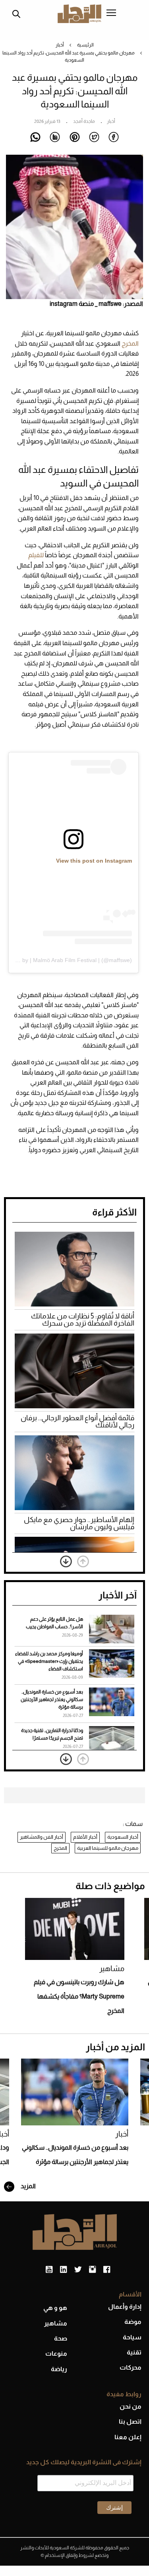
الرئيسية (85, 45)
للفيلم (37, 555)
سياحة (132, 2337)
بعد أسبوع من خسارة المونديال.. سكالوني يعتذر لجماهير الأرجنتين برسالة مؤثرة (52, 1699)
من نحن (131, 2406)
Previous (83, 1561)
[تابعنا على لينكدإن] (63, 2270)
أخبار (60, 45)
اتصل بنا (130, 2421)
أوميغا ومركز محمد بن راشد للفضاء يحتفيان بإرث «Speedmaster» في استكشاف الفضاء (49, 1661)
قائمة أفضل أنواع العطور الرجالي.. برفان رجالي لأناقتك (77, 1421)
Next (66, 1561)
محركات (131, 2367)
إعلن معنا (128, 2437)
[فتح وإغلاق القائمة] (111, 14)
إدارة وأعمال (125, 2307)
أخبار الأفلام (85, 1837)
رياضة (59, 2369)
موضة (133, 2322)
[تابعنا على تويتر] (78, 2270)
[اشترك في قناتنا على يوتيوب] (49, 2270)
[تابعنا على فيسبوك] (107, 2270)
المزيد (28, 2186)
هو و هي (55, 2308)
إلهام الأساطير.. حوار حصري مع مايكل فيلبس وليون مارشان (79, 1523)
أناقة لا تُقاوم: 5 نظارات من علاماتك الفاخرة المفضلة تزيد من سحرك (83, 1320)
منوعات (56, 2353)
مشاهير (112, 1968)
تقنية (134, 2352)
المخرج (130, 343)
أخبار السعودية (123, 1837)
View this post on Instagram (94, 861)
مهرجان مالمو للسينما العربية (108, 1848)
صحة (61, 2338)
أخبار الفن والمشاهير (42, 1837)
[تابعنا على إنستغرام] (92, 2270)
